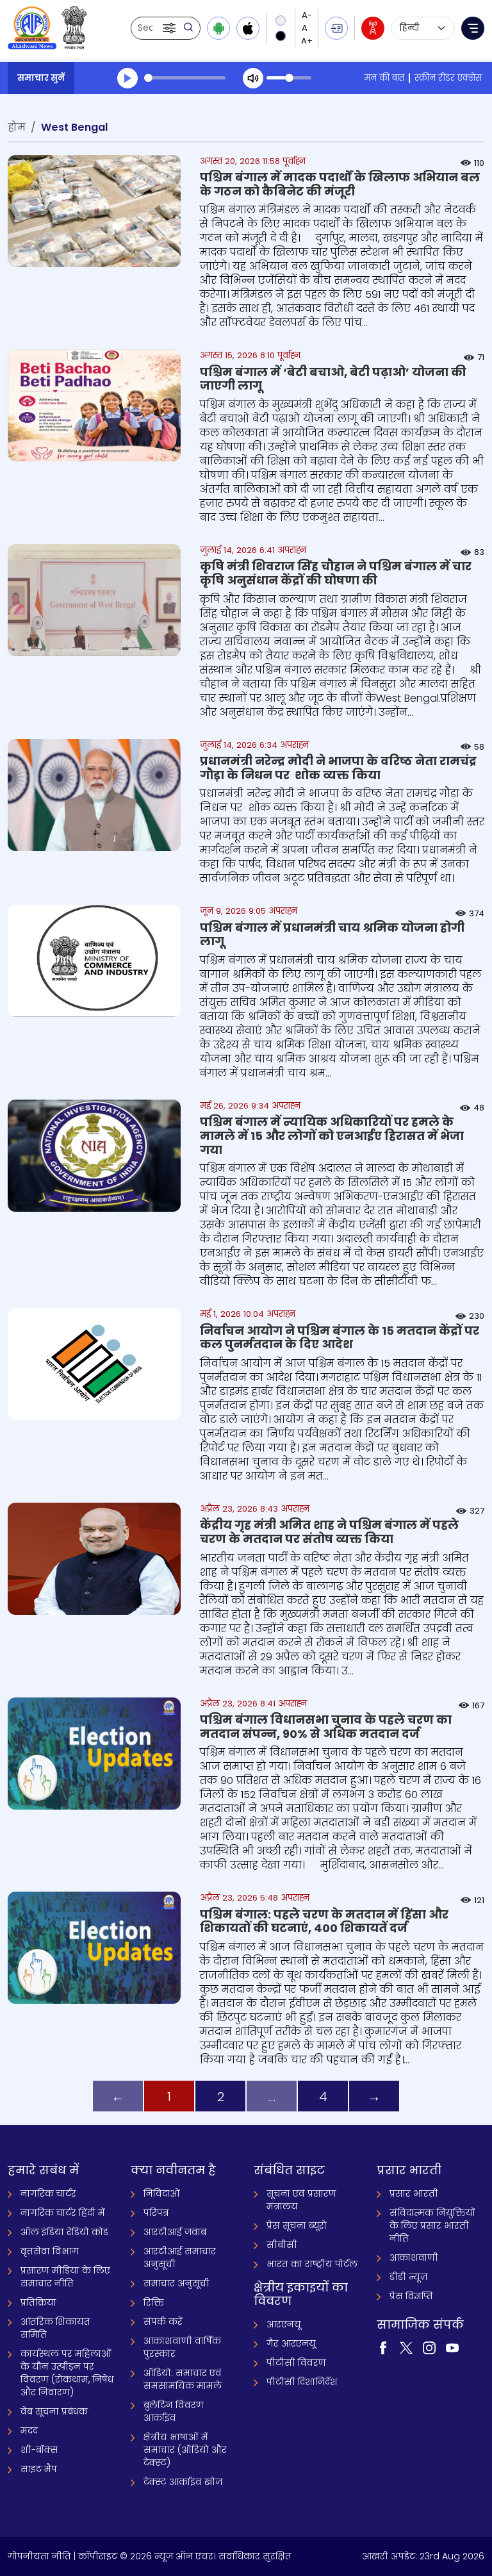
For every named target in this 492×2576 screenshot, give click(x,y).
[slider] (185, 78)
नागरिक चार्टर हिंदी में (63, 2213)
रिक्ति (154, 2302)
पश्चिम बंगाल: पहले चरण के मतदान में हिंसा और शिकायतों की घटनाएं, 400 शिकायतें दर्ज (324, 1921)
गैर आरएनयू (291, 2343)
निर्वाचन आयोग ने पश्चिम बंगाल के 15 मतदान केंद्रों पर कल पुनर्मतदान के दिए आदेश (340, 1338)
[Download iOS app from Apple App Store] (248, 28)
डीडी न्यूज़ (408, 2277)
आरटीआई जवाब (175, 2232)
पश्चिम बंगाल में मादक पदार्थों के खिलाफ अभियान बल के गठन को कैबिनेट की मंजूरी (340, 184)
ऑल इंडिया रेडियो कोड (64, 2232)
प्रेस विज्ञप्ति (411, 2296)
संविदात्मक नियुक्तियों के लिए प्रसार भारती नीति (432, 2225)
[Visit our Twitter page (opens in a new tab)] (406, 2347)
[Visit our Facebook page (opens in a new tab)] (383, 2347)
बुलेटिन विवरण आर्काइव (174, 2411)
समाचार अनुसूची (176, 2283)
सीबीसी (282, 2245)
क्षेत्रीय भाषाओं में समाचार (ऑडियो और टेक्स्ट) (185, 2450)
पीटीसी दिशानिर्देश (302, 2382)
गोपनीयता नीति (39, 2556)
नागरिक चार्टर (48, 2193)
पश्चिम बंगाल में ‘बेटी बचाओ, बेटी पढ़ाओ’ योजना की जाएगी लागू (333, 379)
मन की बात (384, 78)
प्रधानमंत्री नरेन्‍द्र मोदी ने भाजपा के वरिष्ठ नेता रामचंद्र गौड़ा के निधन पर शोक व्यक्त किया (338, 768)
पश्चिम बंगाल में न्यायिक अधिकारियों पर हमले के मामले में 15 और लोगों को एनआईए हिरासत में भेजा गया (332, 1135)
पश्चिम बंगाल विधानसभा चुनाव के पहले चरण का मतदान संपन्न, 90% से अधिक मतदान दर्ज (326, 1727)
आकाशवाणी (414, 2258)
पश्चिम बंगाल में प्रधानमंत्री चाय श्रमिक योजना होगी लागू (332, 935)
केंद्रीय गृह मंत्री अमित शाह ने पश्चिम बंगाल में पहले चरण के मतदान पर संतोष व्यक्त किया (329, 1532)
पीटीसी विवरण (296, 2363)
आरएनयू (284, 2324)
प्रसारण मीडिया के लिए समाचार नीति (65, 2277)
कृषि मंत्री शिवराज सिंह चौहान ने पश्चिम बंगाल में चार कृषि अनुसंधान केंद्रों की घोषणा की (336, 573)
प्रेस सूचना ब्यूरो (297, 2225)
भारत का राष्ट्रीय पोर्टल (312, 2264)
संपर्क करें (163, 2322)
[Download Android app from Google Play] (218, 28)
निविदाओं (162, 2193)
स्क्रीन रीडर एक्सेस (448, 78)
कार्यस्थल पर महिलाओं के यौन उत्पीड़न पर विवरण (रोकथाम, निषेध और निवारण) (67, 2373)
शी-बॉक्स (39, 2450)
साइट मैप (39, 2469)
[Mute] (253, 78)
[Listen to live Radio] (373, 28)
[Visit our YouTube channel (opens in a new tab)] (452, 2347)
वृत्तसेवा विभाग (50, 2251)
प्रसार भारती (414, 2193)
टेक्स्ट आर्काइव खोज (183, 2482)
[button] (170, 28)
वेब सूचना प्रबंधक (54, 2411)
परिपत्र (156, 2213)
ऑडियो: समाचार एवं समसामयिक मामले (183, 2379)
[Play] (127, 78)
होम (17, 127)
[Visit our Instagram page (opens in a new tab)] (429, 2347)
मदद (29, 2431)
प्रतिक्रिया (38, 2302)
